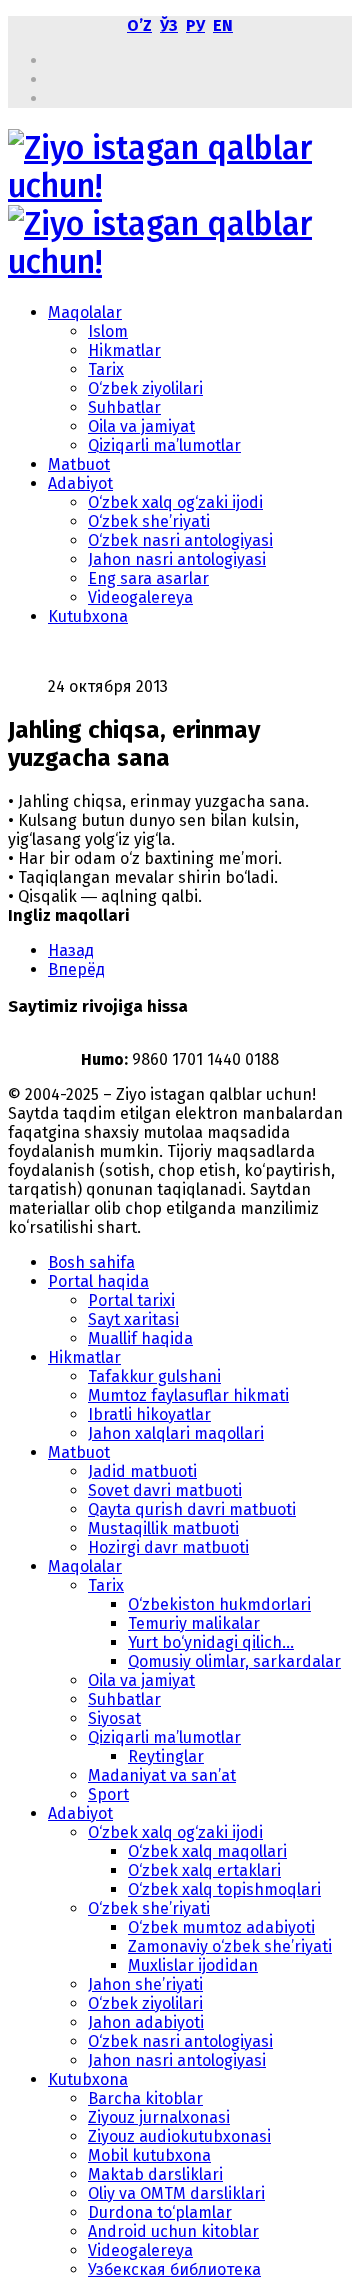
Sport (108, 1794)
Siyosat (114, 1718)
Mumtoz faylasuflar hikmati (188, 1395)
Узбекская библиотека (174, 2269)
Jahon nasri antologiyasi (177, 559)
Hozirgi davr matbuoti (168, 1547)
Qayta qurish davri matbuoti (192, 1509)
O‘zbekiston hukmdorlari (219, 1604)
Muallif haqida (140, 1338)
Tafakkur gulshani (154, 1376)
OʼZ (139, 25)
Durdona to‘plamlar (160, 2212)
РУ (195, 25)
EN (223, 25)
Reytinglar (166, 1756)
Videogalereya (140, 597)
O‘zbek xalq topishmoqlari (224, 1889)
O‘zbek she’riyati (149, 521)
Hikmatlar (124, 350)
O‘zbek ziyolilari (145, 388)
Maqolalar (85, 312)
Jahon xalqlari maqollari (176, 1433)
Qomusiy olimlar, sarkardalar (234, 1661)
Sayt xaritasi (133, 1319)
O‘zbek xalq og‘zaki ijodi (175, 502)
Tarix (106, 369)
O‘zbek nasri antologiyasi (180, 540)
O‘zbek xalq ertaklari (204, 1870)
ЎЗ (169, 25)
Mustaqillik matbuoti (163, 1528)
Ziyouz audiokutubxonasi (179, 2136)
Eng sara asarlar (148, 578)
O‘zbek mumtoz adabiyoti (221, 1927)
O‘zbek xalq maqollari (207, 1851)
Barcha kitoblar (145, 2098)
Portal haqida (98, 1281)
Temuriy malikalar (194, 1623)
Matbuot (79, 464)
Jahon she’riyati (145, 1984)
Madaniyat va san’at (162, 1775)
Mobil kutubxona (149, 2155)
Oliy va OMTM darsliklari (176, 2193)
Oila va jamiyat (141, 426)
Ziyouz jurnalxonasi (159, 2117)
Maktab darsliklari (155, 2174)
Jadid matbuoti (142, 1471)
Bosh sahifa (91, 1262)
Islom (108, 331)
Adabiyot (80, 483)
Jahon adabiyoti (146, 2022)
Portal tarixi (131, 1300)
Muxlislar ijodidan (193, 1965)
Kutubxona (88, 616)
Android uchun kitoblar (173, 2231)
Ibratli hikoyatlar (149, 1414)
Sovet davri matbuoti (165, 1490)
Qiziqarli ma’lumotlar (164, 445)
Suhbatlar (124, 407)
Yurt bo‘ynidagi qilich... (211, 1642)
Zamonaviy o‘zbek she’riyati (230, 1946)
